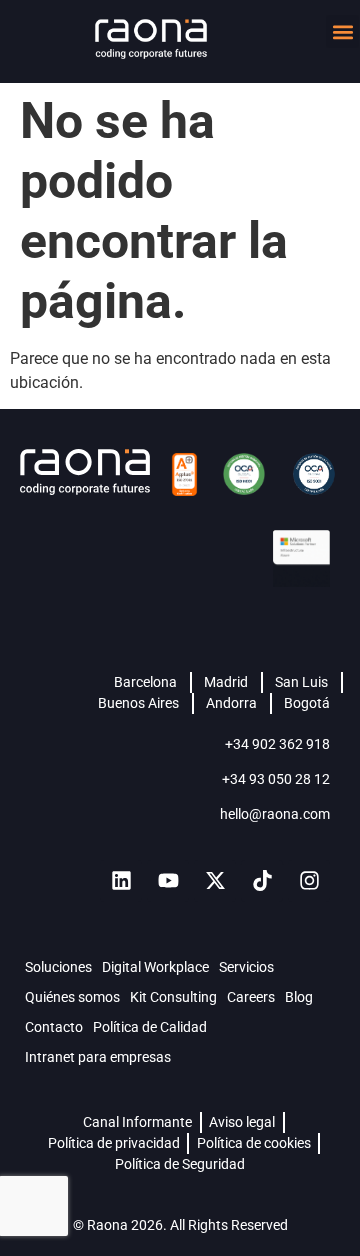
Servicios (246, 967)
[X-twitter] (215, 881)
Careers (251, 997)
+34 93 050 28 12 (276, 779)
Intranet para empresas (98, 1057)
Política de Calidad (150, 1027)
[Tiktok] (262, 881)
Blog (299, 997)
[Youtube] (168, 881)
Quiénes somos (72, 997)
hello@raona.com (275, 814)
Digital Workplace (155, 967)
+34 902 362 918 (277, 744)
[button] (342, 31)
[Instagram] (309, 881)
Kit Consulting (173, 997)
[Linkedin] (121, 881)
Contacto (54, 1027)
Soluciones (58, 967)
